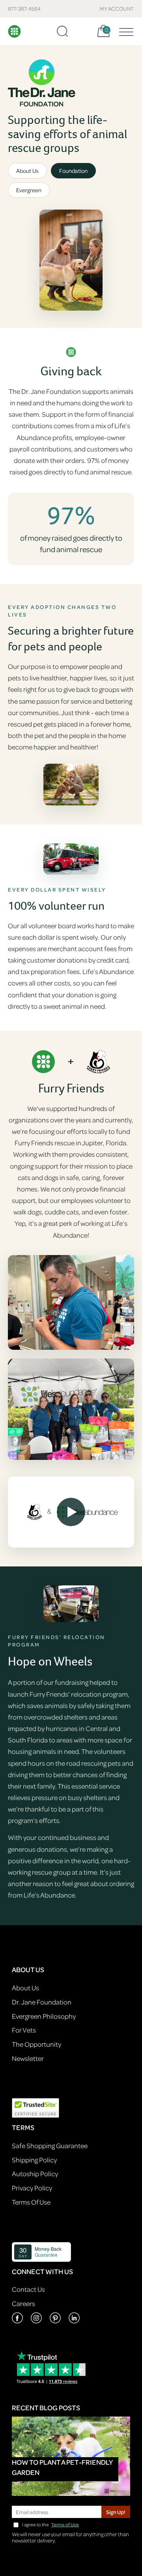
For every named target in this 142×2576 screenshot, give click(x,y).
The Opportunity (36, 2044)
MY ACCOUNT (117, 8)
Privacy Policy (32, 2188)
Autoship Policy (35, 2174)
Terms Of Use (31, 2202)
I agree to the (50, 2524)
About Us (27, 171)
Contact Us (28, 2289)
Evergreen (29, 190)
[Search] (62, 31)
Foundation (73, 171)
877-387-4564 (24, 8)
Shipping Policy (34, 2160)
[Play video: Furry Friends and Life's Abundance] (71, 1512)
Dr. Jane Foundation (42, 2002)
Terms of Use (65, 2524)
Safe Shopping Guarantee (50, 2146)
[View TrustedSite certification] (35, 2107)
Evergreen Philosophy (44, 2016)
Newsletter (28, 2058)
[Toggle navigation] (124, 31)
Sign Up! (116, 2512)
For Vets (24, 2030)
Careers (23, 2303)
